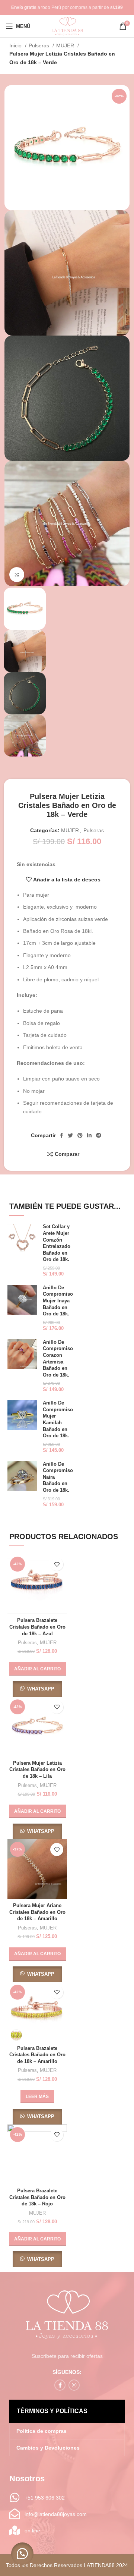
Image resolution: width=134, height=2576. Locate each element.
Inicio (16, 45)
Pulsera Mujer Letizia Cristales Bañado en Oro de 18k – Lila (37, 1770)
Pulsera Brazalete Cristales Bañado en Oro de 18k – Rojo (37, 2197)
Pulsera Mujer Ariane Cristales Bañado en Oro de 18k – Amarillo (37, 1912)
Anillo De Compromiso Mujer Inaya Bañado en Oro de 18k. (58, 1301)
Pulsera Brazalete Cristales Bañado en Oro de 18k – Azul (37, 1627)
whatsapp (41, 1689)
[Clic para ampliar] (17, 575)
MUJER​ (66, 45)
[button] (37, 1669)
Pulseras (40, 45)
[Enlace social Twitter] (70, 1135)
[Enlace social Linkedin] (89, 1135)
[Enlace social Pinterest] (80, 1135)
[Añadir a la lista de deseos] (57, 1564)
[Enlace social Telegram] (99, 1135)
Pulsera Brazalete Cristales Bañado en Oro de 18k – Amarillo (37, 2055)
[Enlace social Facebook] (62, 1135)
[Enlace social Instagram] (74, 2385)
